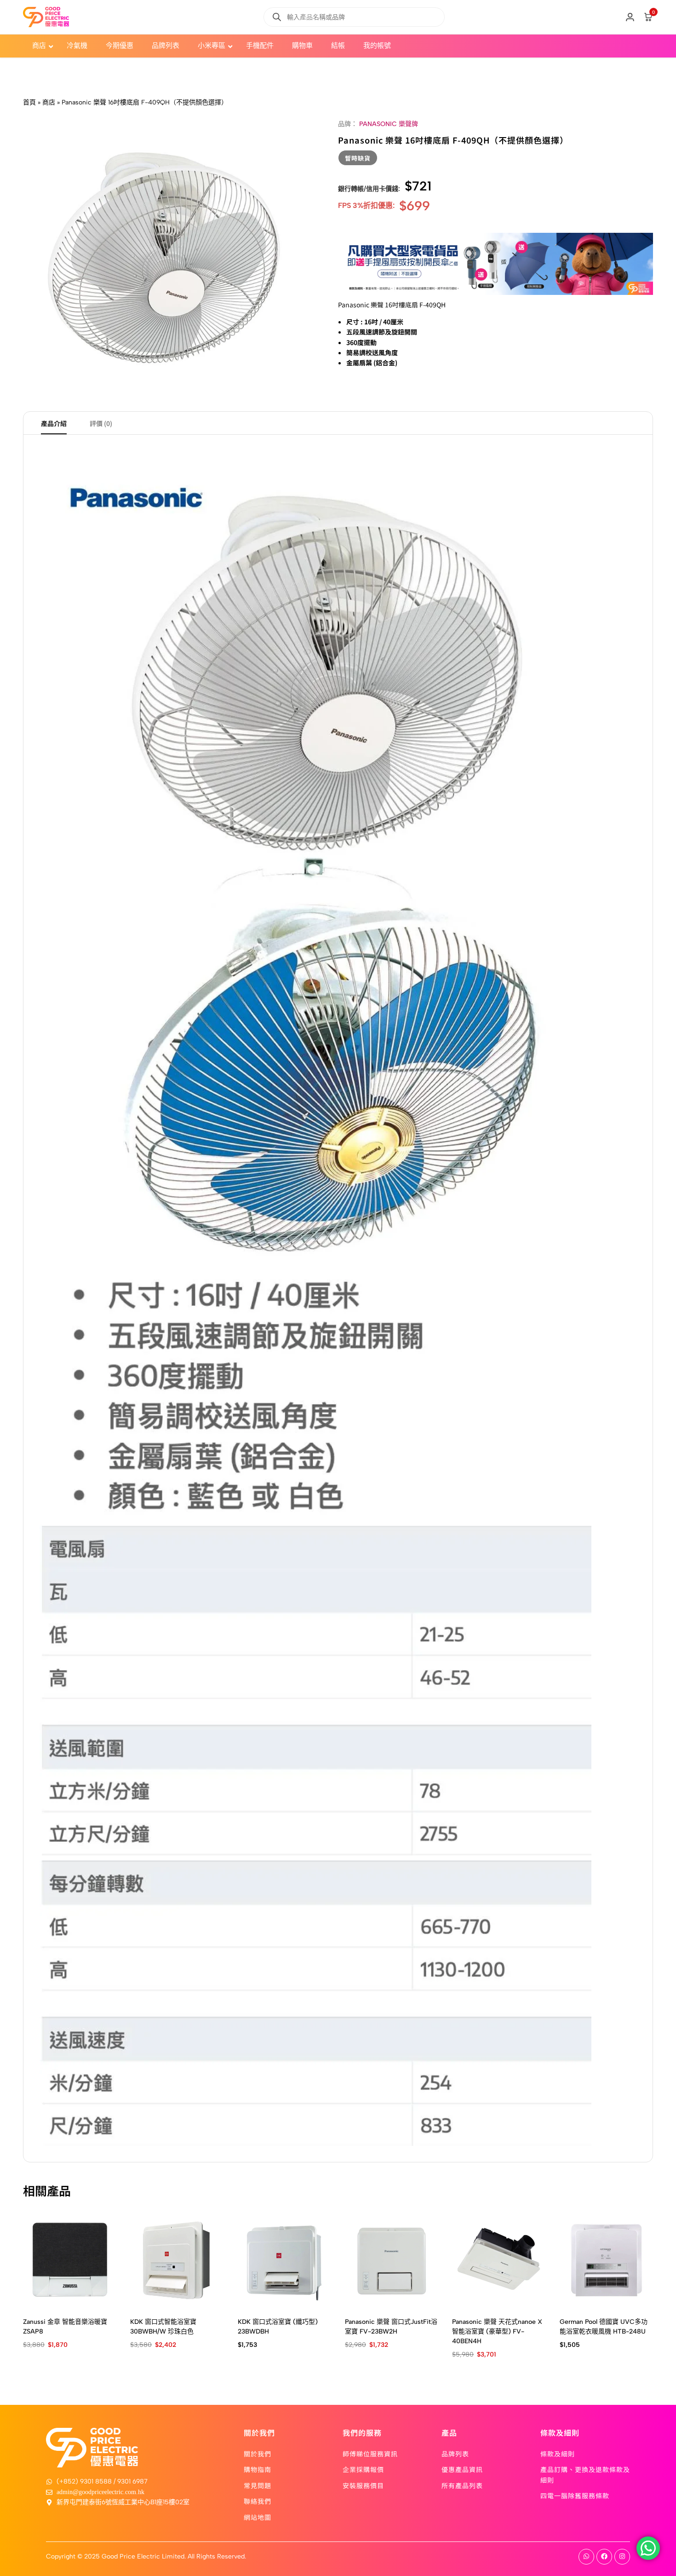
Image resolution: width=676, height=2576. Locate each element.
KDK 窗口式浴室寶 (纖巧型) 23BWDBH (278, 2327)
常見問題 (258, 2485)
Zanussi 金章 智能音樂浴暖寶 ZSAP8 (65, 2327)
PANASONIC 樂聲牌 (389, 124)
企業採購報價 (363, 2469)
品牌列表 (455, 2454)
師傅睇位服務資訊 (370, 2454)
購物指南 (258, 2469)
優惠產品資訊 (462, 2469)
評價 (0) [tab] (101, 423)
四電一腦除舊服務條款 (575, 2495)
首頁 (29, 102)
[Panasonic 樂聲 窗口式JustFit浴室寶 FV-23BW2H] (392, 2260)
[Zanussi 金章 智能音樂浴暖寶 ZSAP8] (70, 2260)
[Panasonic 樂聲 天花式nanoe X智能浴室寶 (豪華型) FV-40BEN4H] (499, 2260)
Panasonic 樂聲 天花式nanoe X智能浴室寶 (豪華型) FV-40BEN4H (497, 2331)
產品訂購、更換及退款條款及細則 (585, 2474)
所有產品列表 (462, 2485)
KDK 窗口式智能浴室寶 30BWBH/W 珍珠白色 (163, 2327)
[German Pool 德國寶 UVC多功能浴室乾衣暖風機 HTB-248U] (606, 2260)
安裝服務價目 (363, 2485)
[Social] (586, 2557)
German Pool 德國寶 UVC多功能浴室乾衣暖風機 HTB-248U (604, 2327)
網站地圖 (258, 2517)
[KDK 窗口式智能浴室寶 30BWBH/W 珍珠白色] (177, 2260)
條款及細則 (558, 2454)
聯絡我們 (258, 2501)
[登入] (630, 17)
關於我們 (258, 2454)
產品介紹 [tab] (54, 423)
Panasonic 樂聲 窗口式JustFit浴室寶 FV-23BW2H (391, 2327)
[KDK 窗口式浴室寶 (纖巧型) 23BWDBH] (284, 2260)
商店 (49, 102)
